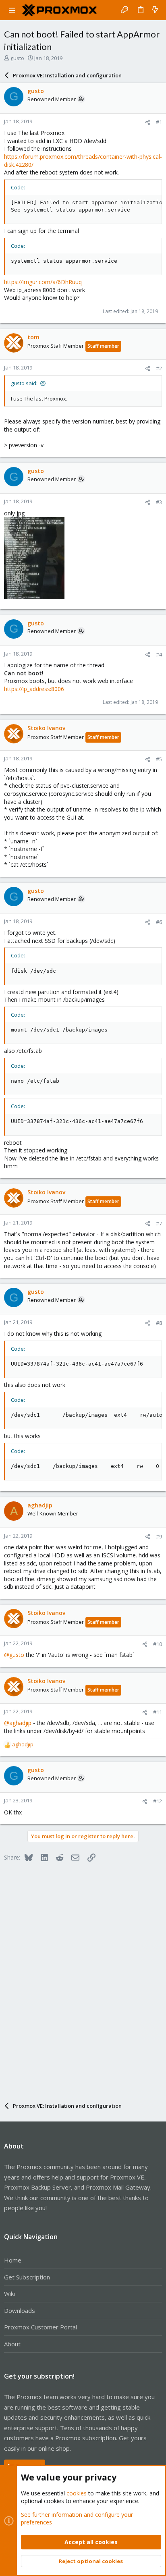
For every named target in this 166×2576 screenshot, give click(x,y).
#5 (159, 759)
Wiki (9, 2294)
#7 (159, 1223)
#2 (159, 368)
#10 (158, 1644)
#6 (159, 922)
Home (13, 2260)
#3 (159, 502)
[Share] (148, 122)
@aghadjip (18, 1723)
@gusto (14, 1655)
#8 (159, 1323)
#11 (158, 1712)
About (12, 2344)
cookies (77, 2493)
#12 (158, 1801)
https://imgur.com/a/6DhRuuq (43, 282)
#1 (159, 122)
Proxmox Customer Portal (40, 2327)
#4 (159, 654)
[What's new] (155, 10)
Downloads (20, 2310)
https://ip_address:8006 (34, 689)
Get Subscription (27, 2277)
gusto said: (24, 383)
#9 (159, 1536)
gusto (17, 58)
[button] (12, 10)
